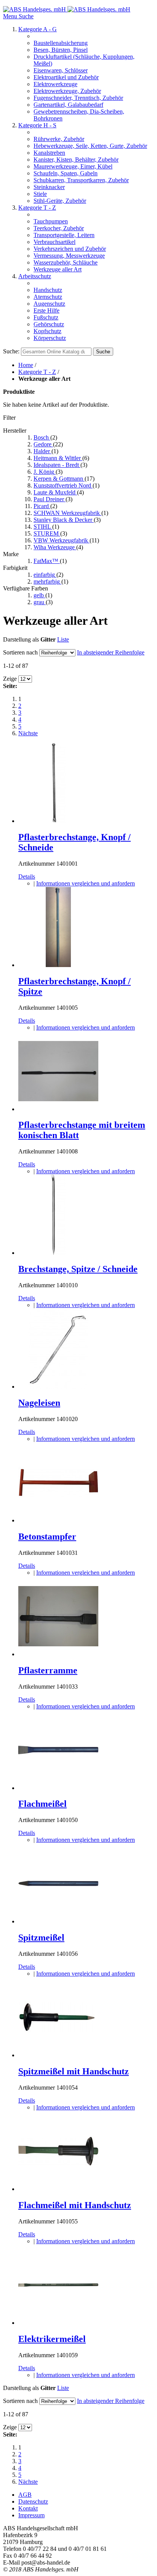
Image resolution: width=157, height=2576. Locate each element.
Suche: (11, 351)
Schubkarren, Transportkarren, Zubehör (81, 180)
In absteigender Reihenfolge (111, 652)
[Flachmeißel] (58, 1788)
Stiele (40, 194)
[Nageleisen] (58, 1387)
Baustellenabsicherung (61, 43)
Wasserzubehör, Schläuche (66, 262)
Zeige (10, 679)
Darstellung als (21, 639)
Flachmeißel (42, 1804)
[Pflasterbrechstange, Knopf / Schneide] (58, 821)
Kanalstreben (49, 153)
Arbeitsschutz (35, 276)
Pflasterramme (48, 1670)
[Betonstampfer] (58, 1520)
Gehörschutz (49, 324)
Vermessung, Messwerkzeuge (69, 256)
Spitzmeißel (41, 1938)
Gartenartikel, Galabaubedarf (68, 105)
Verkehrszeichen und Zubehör (70, 249)
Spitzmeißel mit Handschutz (74, 2071)
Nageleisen (39, 1403)
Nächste (28, 733)
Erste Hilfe (46, 310)
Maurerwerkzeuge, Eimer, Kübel (73, 166)
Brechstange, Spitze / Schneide (78, 1269)
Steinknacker (49, 187)
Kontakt (28, 2508)
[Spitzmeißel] (58, 1921)
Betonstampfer (47, 1537)
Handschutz (48, 290)
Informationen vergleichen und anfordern (86, 883)
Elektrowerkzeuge (55, 84)
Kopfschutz (47, 331)
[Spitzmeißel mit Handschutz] (58, 2055)
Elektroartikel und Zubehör (66, 77)
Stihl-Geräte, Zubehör (60, 201)
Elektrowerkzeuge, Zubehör (67, 91)
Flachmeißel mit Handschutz (75, 2205)
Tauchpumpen (51, 221)
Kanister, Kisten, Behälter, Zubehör (76, 160)
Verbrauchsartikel (54, 242)
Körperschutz (50, 338)
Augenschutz (49, 304)
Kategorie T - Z (37, 208)
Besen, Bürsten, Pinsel (61, 50)
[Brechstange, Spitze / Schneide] (58, 1253)
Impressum (31, 2515)
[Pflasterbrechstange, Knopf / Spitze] (58, 965)
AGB (25, 2495)
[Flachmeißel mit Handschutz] (58, 2189)
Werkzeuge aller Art (58, 269)
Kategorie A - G (38, 29)
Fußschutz (46, 317)
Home (26, 365)
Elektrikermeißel (52, 2339)
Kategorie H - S (37, 125)
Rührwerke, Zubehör (59, 139)
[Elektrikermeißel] (58, 2323)
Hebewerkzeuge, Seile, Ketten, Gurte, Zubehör (90, 146)
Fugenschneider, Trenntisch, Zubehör (78, 98)
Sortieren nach (20, 652)
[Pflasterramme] (58, 1654)
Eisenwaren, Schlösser (61, 70)
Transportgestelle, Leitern (64, 235)
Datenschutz (33, 2501)
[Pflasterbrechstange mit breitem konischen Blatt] (58, 1109)
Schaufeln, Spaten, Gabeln (66, 173)
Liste (63, 639)
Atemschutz (48, 297)
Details (27, 877)
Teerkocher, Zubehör (59, 228)
